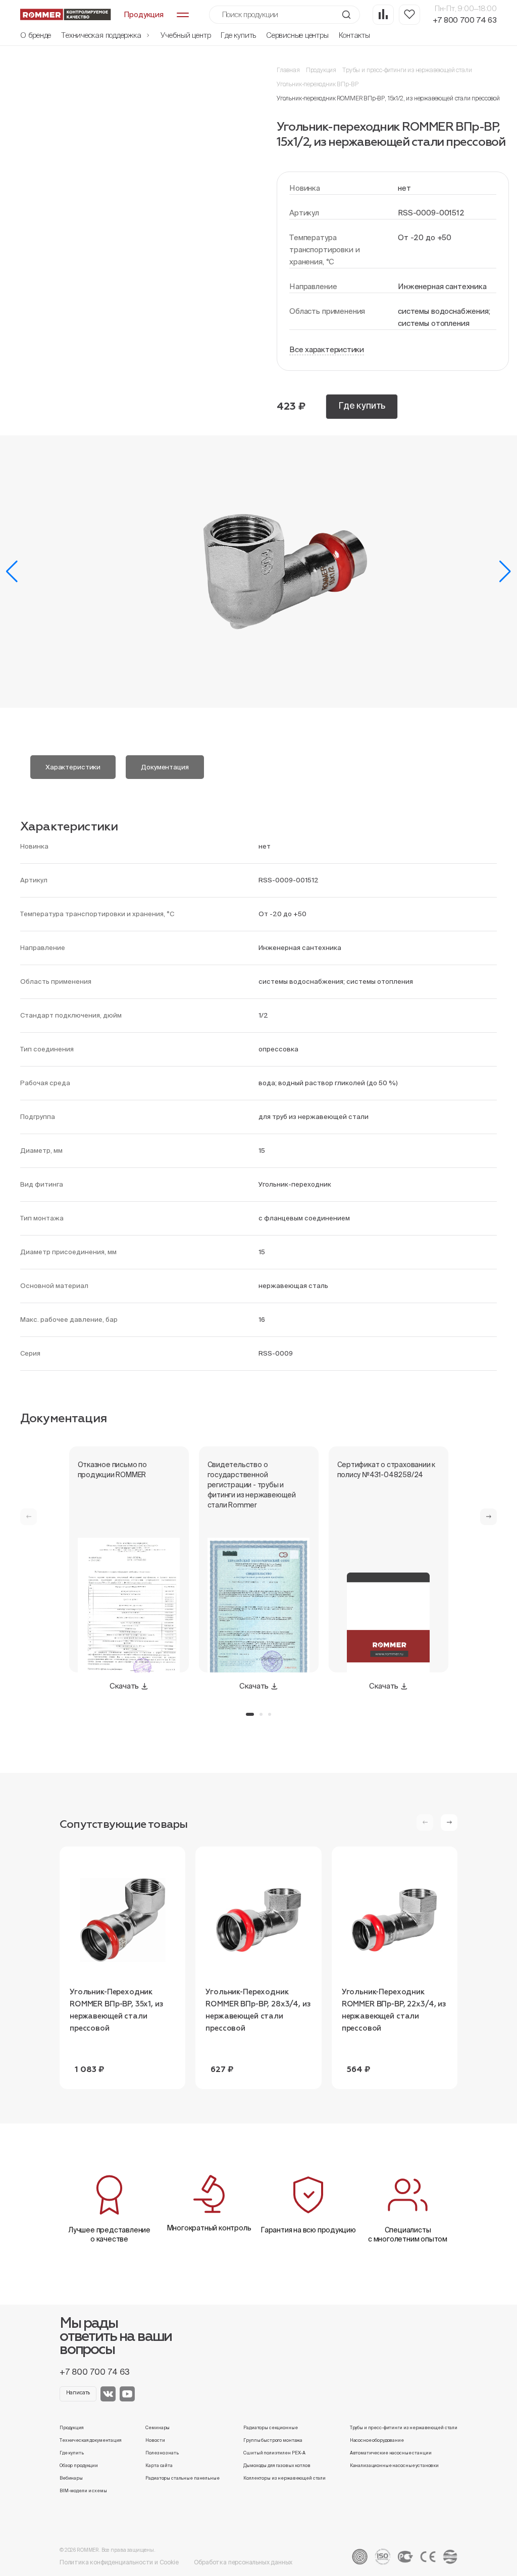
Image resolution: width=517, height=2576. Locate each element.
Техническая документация (91, 2440)
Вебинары (71, 2478)
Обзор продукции (79, 2466)
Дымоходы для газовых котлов (277, 2466)
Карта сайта (159, 2466)
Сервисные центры (297, 35)
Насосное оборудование (377, 2440)
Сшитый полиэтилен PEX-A (274, 2453)
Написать (78, 2393)
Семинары (158, 2428)
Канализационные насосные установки (394, 2466)
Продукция (321, 70)
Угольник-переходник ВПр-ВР (317, 84)
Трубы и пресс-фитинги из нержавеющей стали (407, 70)
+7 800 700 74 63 (465, 20)
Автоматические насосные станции (391, 2453)
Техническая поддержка (102, 35)
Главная (288, 70)
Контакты (354, 35)
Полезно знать (162, 2453)
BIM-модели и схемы (83, 2491)
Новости (155, 2440)
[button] (12, 572)
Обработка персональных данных (243, 2562)
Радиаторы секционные (270, 2428)
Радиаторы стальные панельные (182, 2478)
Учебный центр (186, 35)
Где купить (238, 35)
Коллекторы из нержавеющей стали (285, 2478)
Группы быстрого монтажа (273, 2440)
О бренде (36, 35)
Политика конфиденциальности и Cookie (119, 2562)
